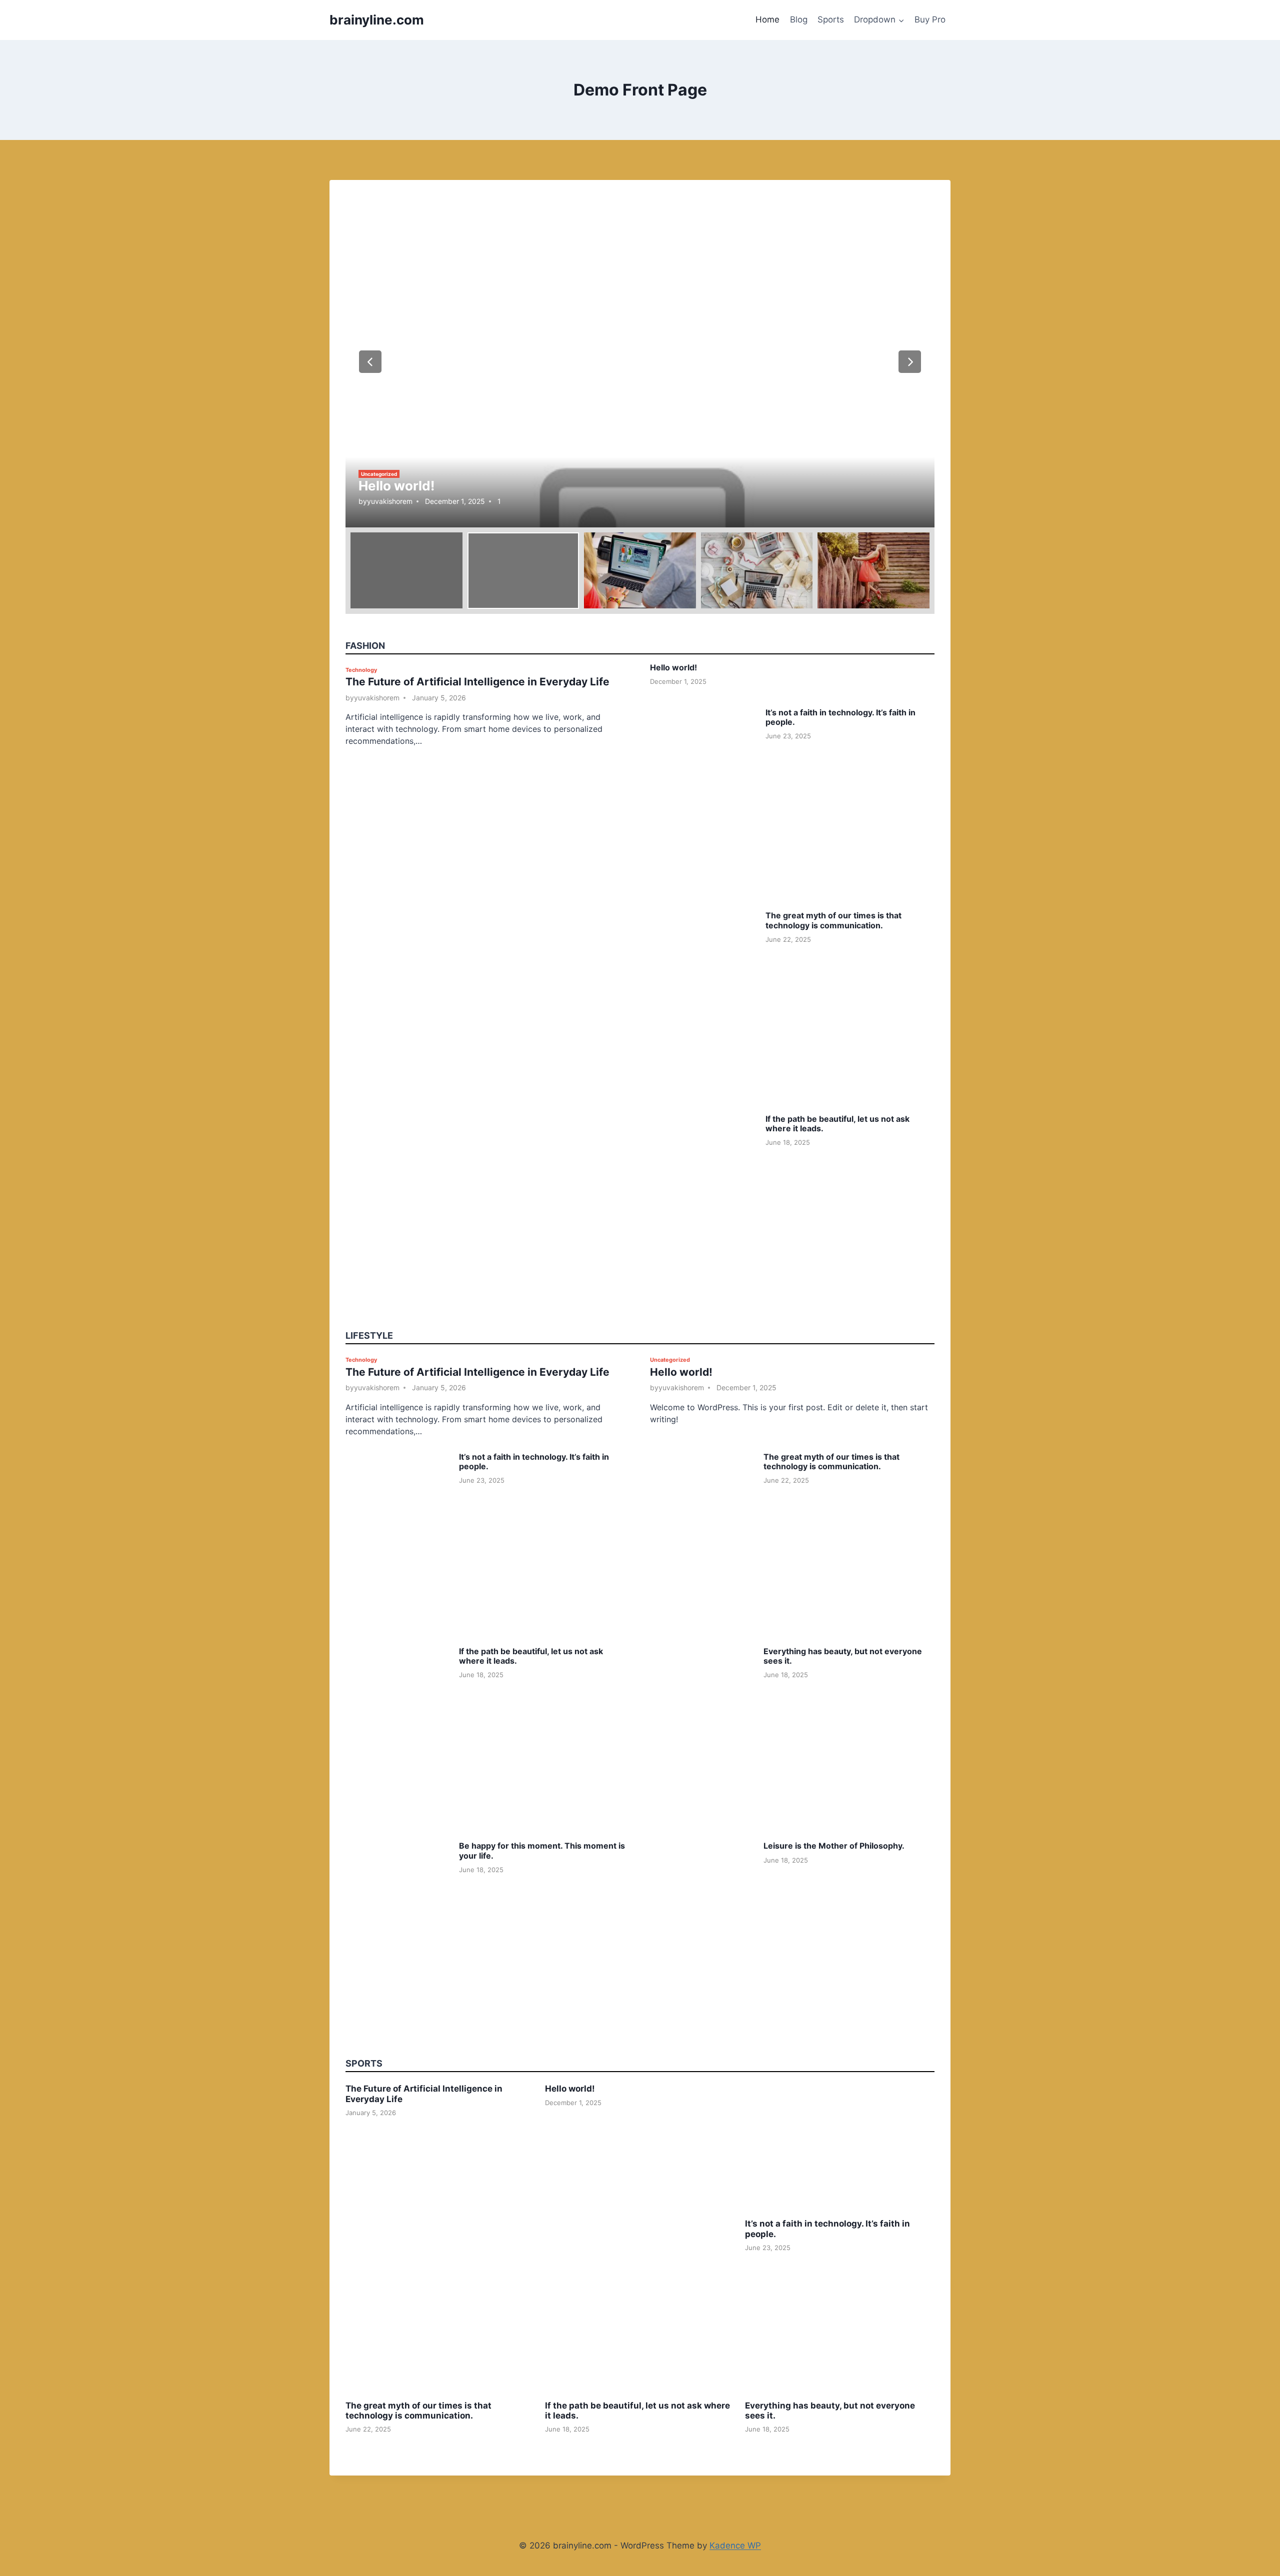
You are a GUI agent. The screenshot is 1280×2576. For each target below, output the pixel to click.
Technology (361, 670)
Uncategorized (379, 474)
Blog (799, 19)
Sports (831, 19)
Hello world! (396, 486)
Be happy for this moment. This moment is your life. (542, 1850)
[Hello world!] (640, 362)
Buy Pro (930, 19)
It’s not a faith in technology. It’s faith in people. (840, 717)
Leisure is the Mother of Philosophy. (834, 1846)
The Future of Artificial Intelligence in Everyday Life (477, 682)
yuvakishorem (390, 501)
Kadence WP (735, 2546)
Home (767, 19)
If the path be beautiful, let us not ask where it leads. (837, 1124)
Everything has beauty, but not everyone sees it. (843, 1656)
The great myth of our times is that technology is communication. (833, 920)
